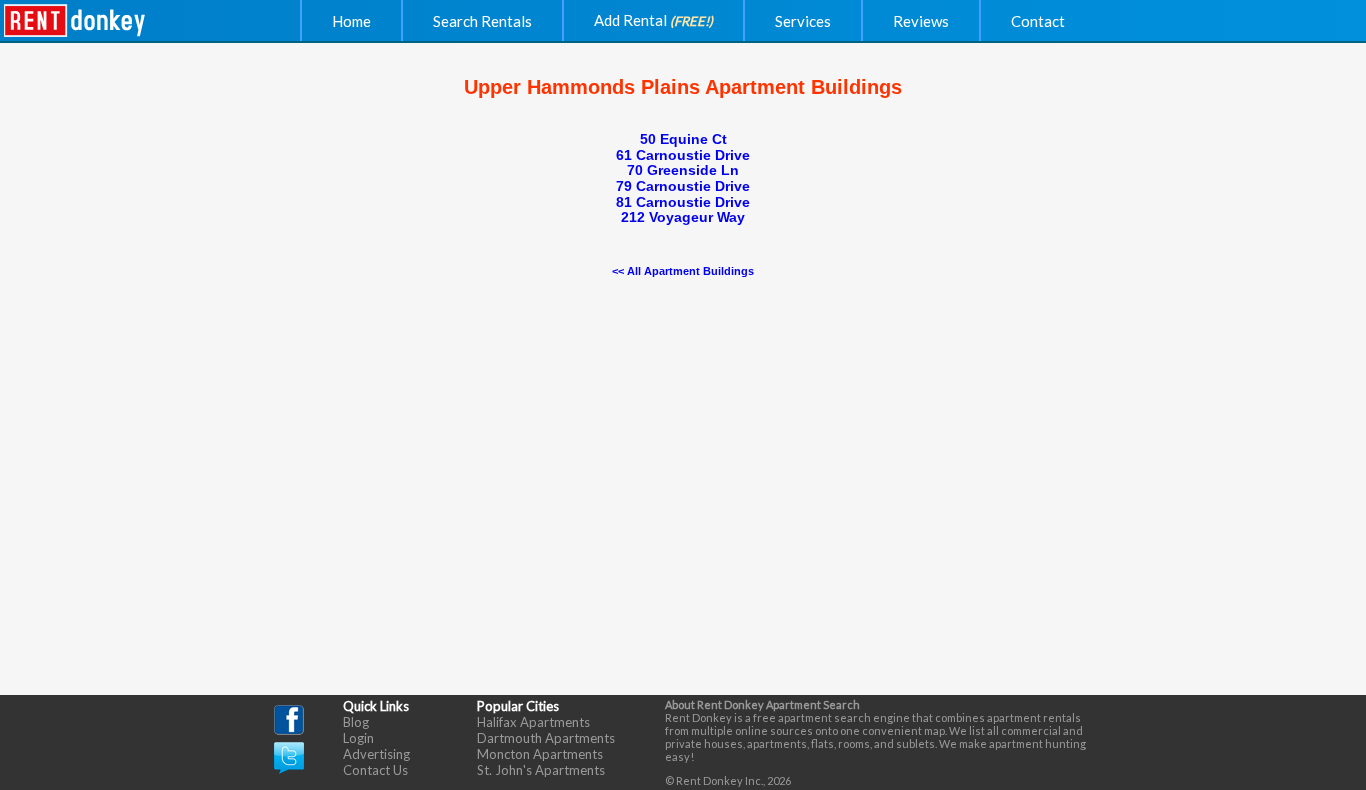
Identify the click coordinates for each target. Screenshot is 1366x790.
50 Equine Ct (683, 139)
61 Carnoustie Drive (683, 155)
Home (351, 21)
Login (358, 738)
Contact (1038, 21)
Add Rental (653, 20)
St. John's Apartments (541, 770)
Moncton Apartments (540, 754)
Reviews (921, 21)
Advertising (376, 754)
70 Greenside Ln (683, 170)
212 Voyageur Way (683, 217)
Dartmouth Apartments (546, 738)
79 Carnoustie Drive (683, 186)
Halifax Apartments (533, 722)
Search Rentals (482, 21)
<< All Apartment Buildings (683, 271)
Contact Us (375, 770)
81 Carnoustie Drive (683, 202)
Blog (356, 722)
